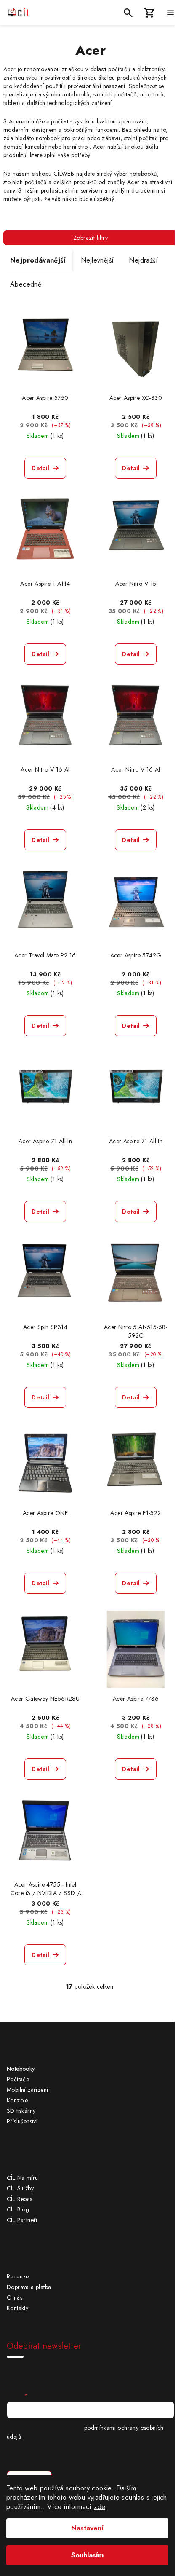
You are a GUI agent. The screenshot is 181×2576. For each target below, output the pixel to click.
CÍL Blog (18, 2209)
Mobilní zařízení (27, 2090)
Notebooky (21, 2069)
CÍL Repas (20, 2199)
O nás (15, 2297)
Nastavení (87, 2528)
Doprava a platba (29, 2287)
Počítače (18, 2079)
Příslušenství (22, 2121)
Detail (40, 468)
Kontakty (17, 2308)
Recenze (18, 2276)
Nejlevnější (97, 260)
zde (99, 2507)
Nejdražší (143, 260)
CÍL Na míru (22, 2178)
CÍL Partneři (22, 2220)
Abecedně (26, 284)
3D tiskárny (21, 2111)
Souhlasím (87, 2555)
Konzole (17, 2100)
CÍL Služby (20, 2188)
